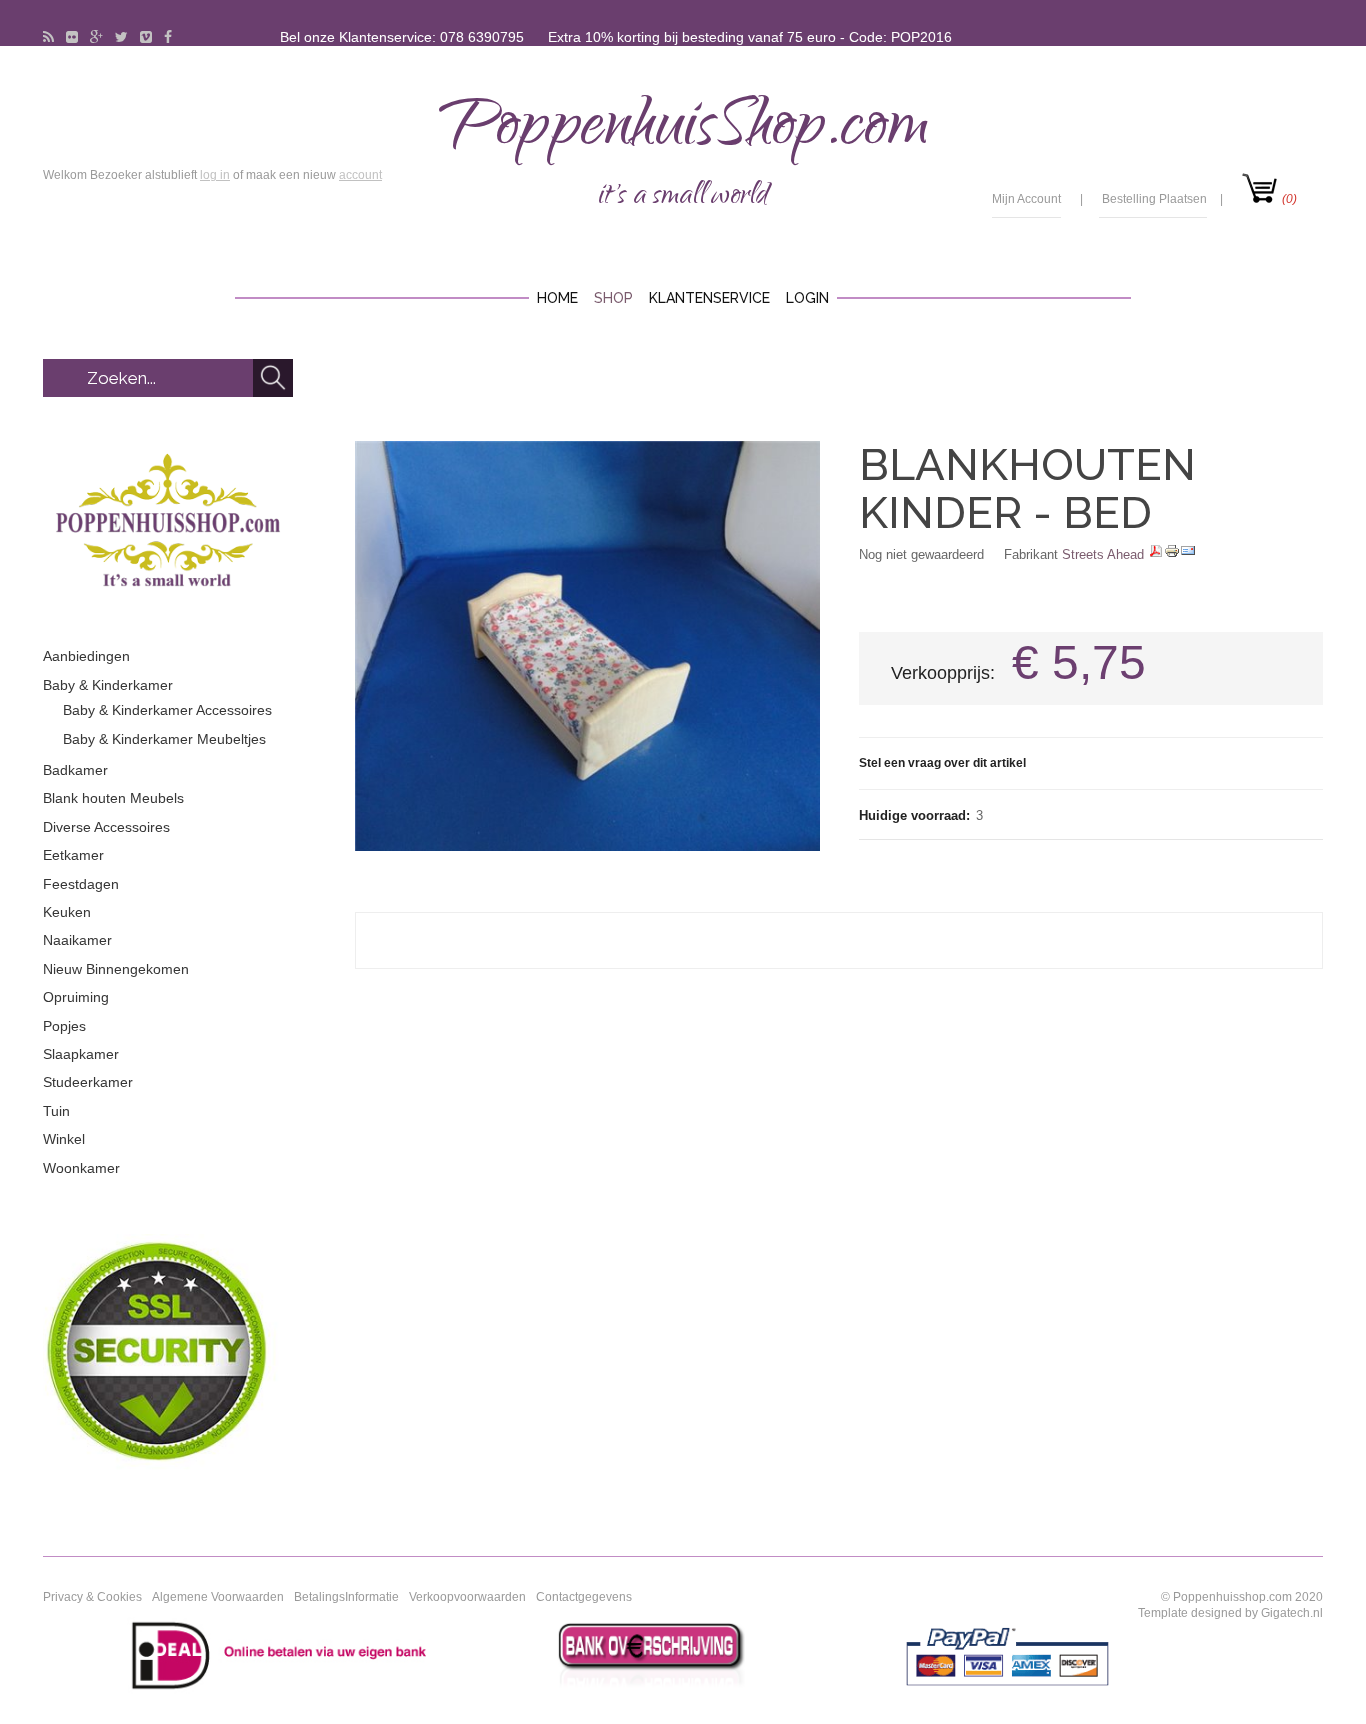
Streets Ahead (1103, 554)
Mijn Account (1026, 199)
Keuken (67, 912)
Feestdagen (81, 884)
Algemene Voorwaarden (218, 1597)
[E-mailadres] (1188, 554)
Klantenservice (709, 298)
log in (215, 175)
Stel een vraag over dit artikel (942, 763)
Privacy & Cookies (92, 1597)
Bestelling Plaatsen (1154, 199)
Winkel (64, 1139)
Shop (613, 298)
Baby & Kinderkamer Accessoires (167, 710)
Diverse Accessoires (106, 827)
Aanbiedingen (86, 656)
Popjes (64, 1026)
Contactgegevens (584, 1597)
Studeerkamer (88, 1082)
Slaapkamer (81, 1054)
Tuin (56, 1111)
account (360, 175)
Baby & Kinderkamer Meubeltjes (164, 739)
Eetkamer (73, 855)
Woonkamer (81, 1168)
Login (807, 298)
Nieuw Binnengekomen (116, 969)
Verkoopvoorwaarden (467, 1597)
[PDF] (1156, 554)
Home (557, 298)
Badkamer (75, 770)
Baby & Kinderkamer (108, 685)
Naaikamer (77, 940)
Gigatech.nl (1292, 1613)
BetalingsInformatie (346, 1597)
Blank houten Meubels (113, 798)
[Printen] (1172, 554)
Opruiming (76, 997)
